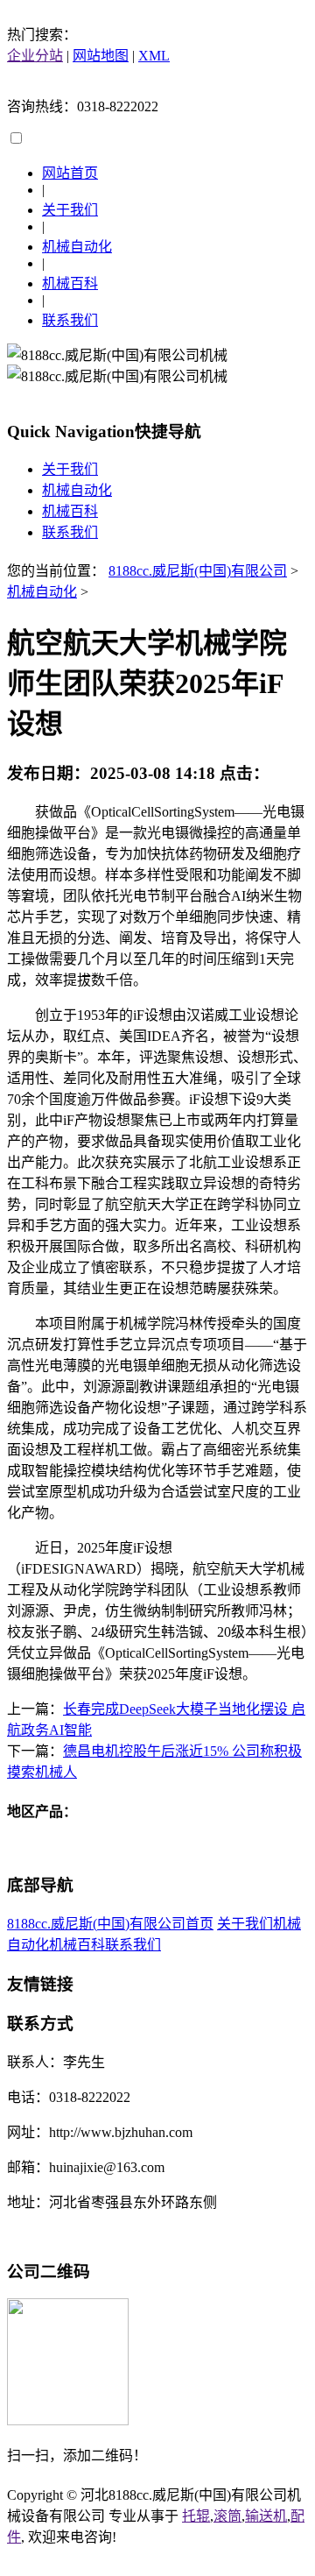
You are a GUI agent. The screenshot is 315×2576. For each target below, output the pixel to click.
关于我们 (70, 210)
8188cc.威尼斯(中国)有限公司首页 (110, 1924)
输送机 (266, 2516)
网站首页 (70, 173)
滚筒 (227, 2516)
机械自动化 (77, 247)
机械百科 (70, 283)
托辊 (196, 2516)
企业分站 (35, 56)
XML (154, 56)
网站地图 (101, 56)
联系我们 (70, 320)
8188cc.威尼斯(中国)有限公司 (198, 571)
